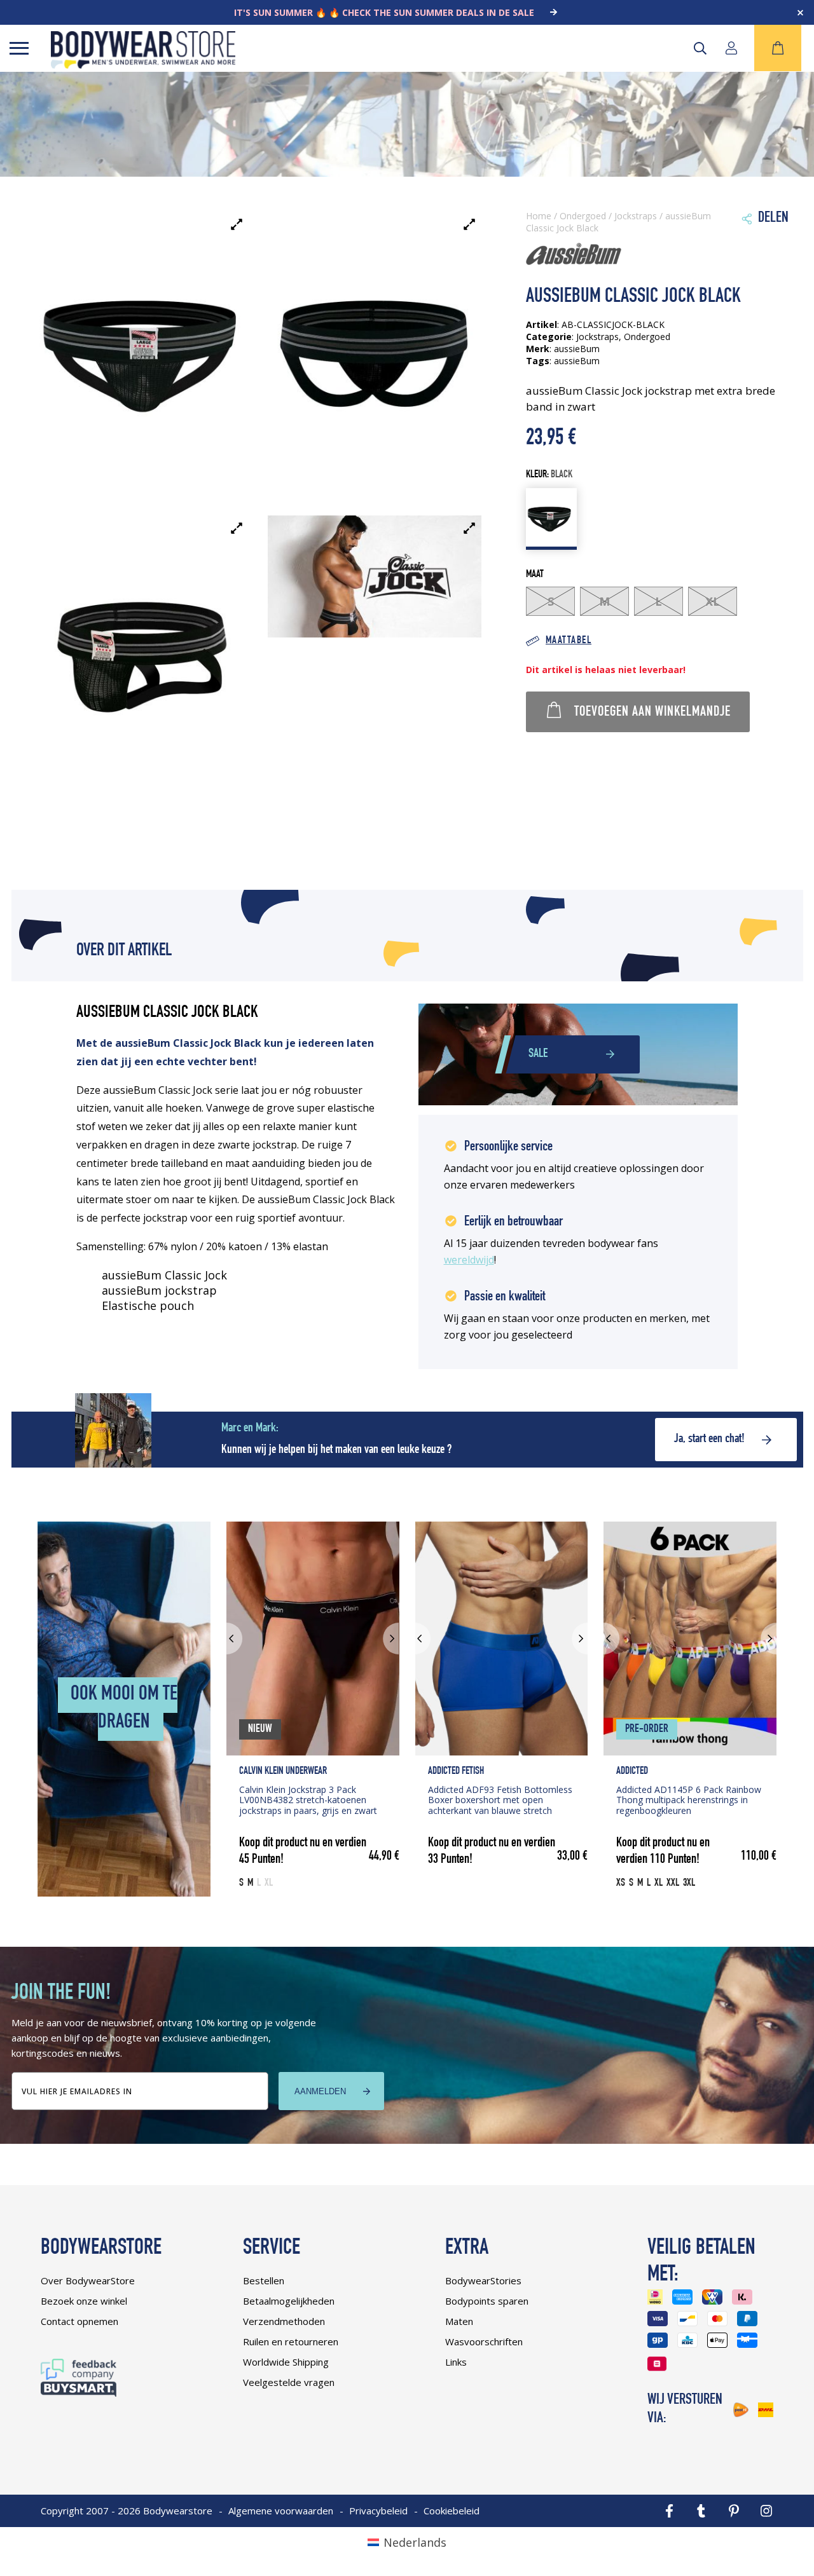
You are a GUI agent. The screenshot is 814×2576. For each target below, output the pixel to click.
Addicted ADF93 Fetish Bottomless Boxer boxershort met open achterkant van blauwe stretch (500, 1800)
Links (456, 2362)
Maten (459, 2321)
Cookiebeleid (452, 2511)
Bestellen (264, 2280)
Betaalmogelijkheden (289, 2301)
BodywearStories (483, 2280)
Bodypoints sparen (487, 2301)
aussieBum (577, 361)
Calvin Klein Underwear (283, 1772)
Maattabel (569, 641)
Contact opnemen (79, 2321)
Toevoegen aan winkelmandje (652, 712)
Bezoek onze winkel (84, 2301)
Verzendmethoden (284, 2321)
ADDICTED (632, 1772)
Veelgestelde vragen (289, 2382)
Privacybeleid (378, 2511)
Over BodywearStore (88, 2280)
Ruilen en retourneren (291, 2341)
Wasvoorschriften (484, 2341)
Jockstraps (636, 216)
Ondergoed (583, 216)
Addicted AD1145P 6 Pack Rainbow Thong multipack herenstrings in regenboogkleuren (689, 1800)
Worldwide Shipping (286, 2362)
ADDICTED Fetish (456, 1772)
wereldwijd (469, 1260)
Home (539, 216)
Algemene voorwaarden (281, 2511)
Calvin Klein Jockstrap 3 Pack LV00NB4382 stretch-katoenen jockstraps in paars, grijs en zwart (308, 1800)
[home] (143, 64)
